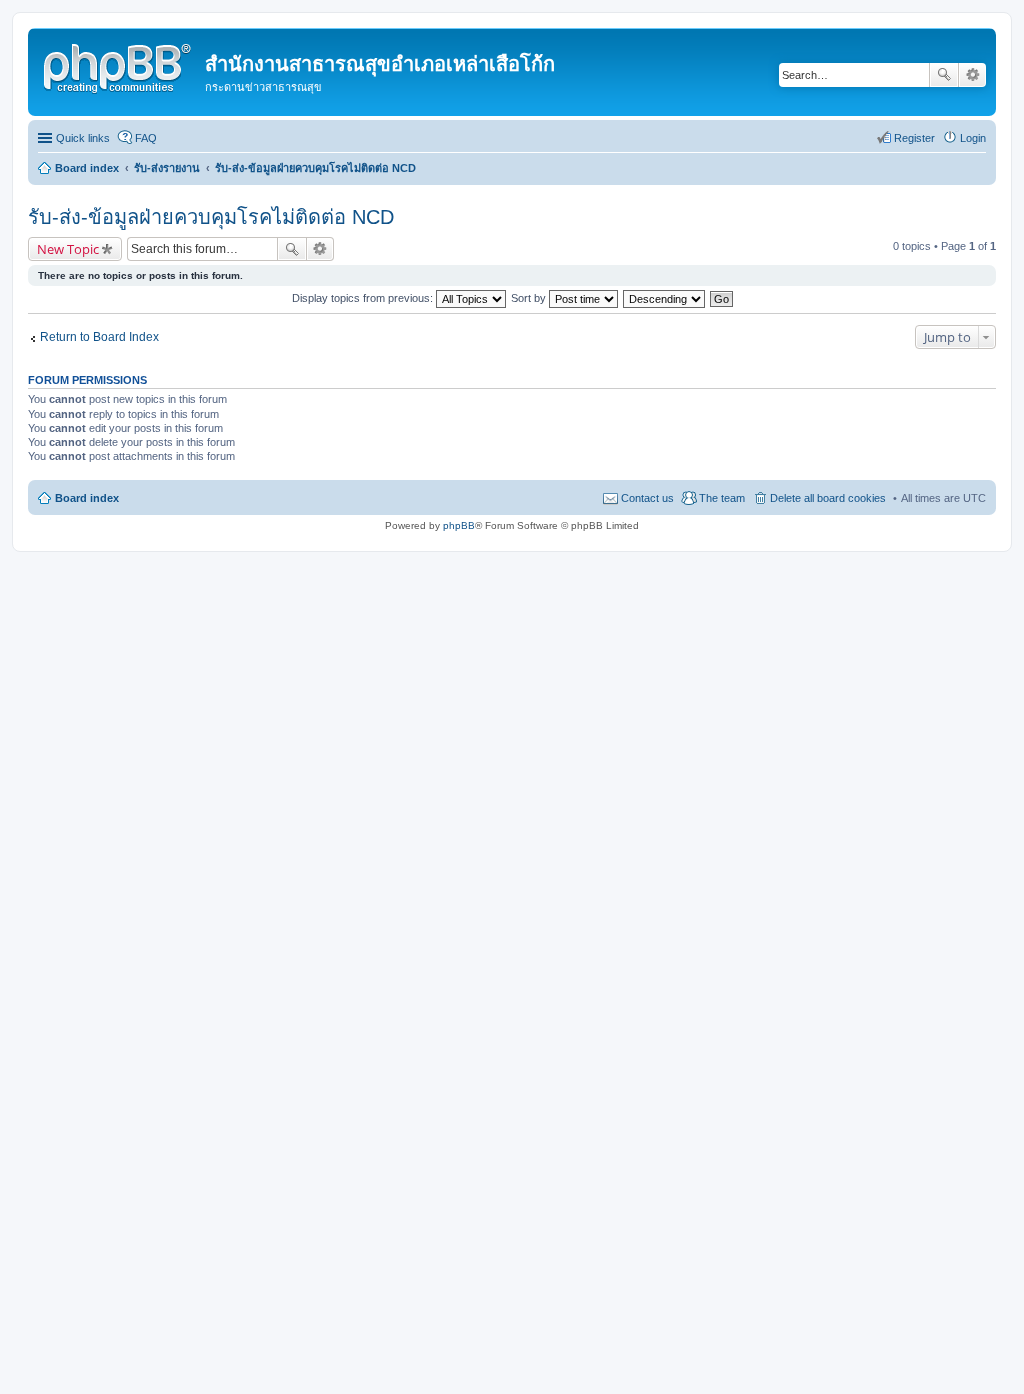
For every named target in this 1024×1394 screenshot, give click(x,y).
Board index (87, 498)
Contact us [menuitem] (647, 498)
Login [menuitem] (973, 138)
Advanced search (972, 75)
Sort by (530, 298)
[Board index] (119, 65)
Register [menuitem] (914, 138)
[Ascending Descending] (665, 298)
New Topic (68, 249)
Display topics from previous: (364, 298)
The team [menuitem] (722, 498)
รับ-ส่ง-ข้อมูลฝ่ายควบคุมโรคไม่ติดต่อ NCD (211, 217)
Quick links (83, 138)
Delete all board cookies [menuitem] (828, 498)
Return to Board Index (99, 337)
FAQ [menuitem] (146, 138)
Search (944, 75)
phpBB (459, 525)
